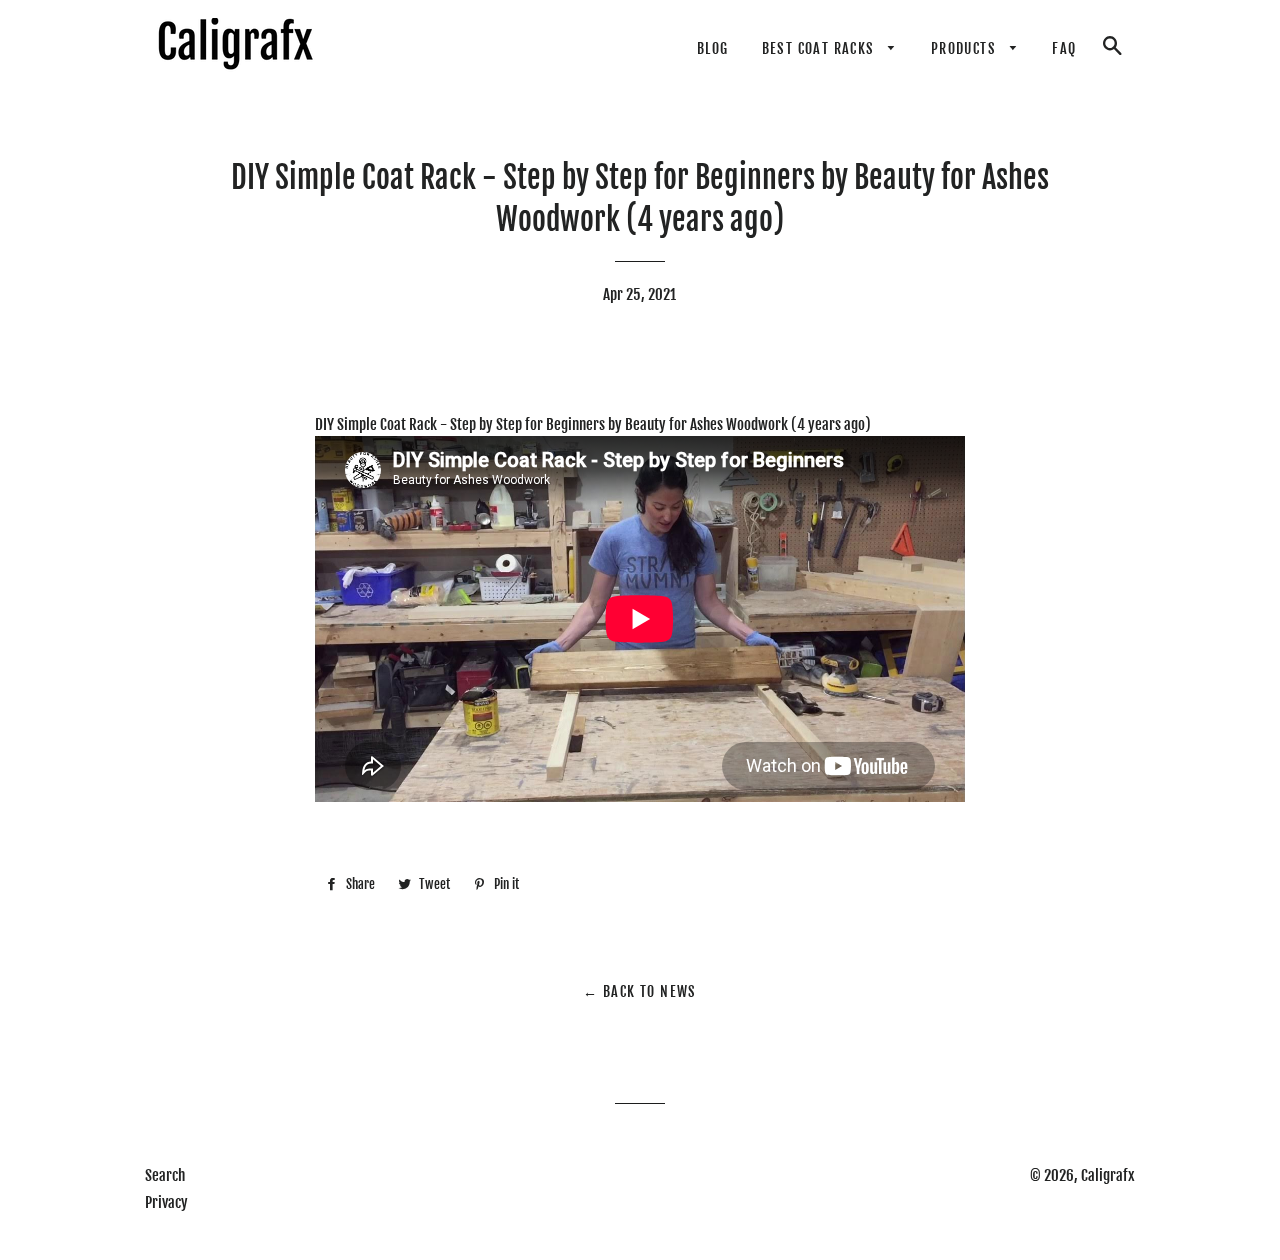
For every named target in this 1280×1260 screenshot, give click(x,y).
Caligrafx (1108, 1175)
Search (165, 1175)
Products (966, 48)
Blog (713, 48)
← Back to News (640, 991)
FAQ (1064, 48)
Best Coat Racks (820, 48)
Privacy (166, 1202)
